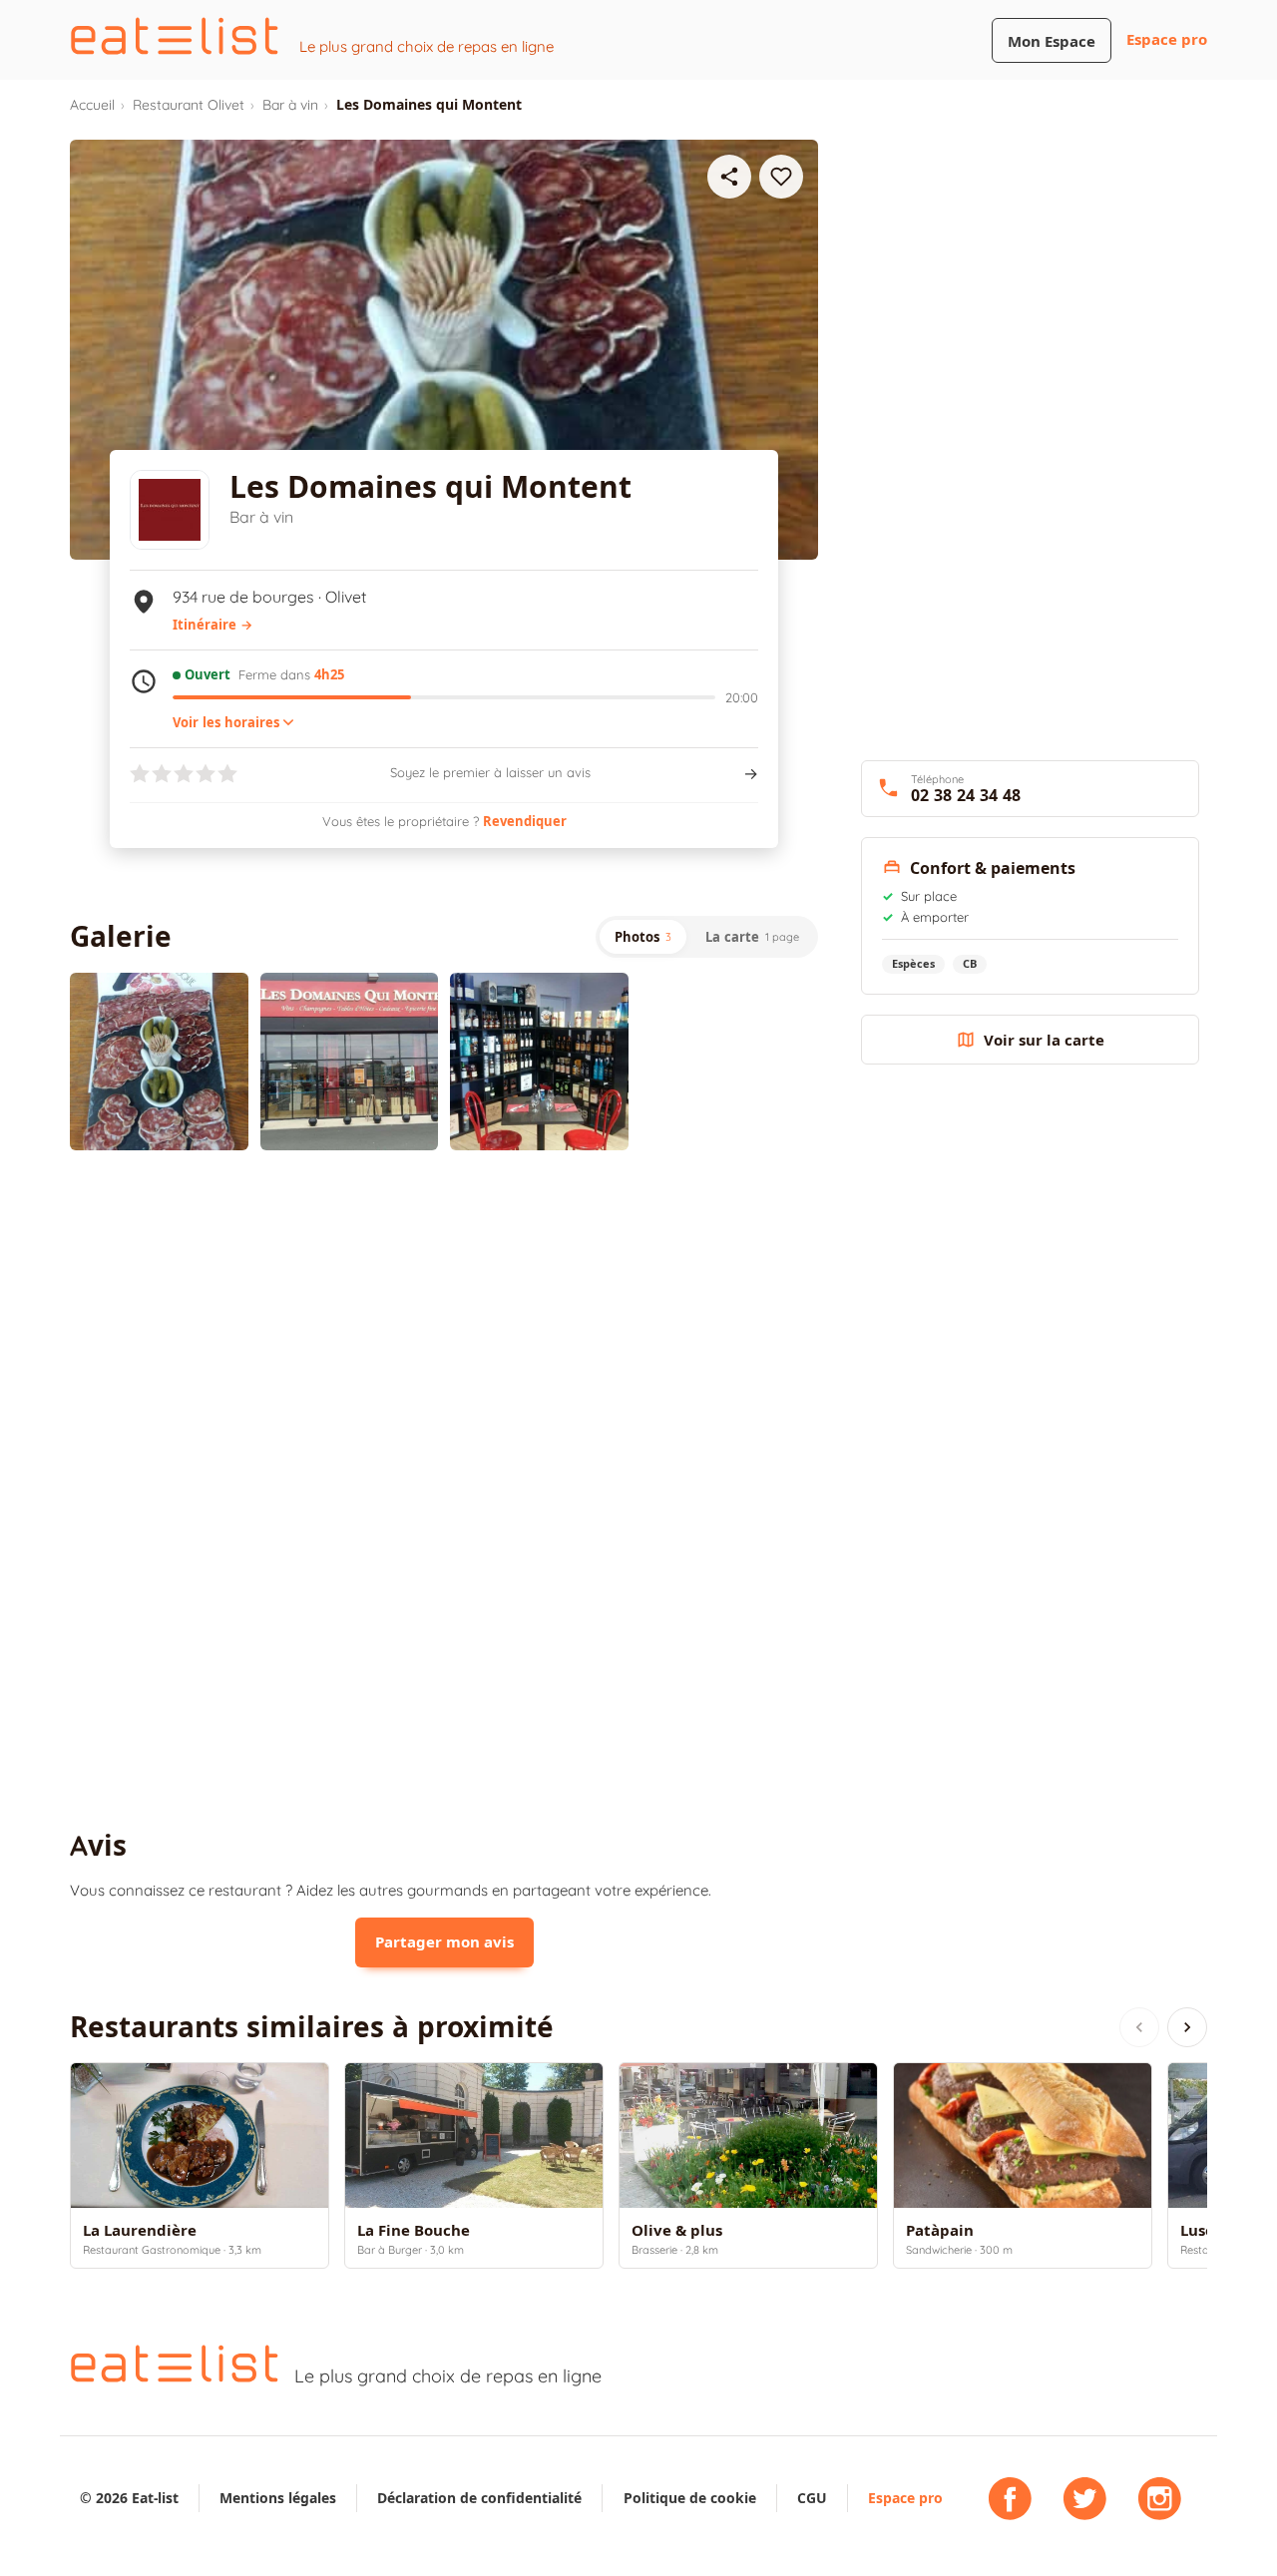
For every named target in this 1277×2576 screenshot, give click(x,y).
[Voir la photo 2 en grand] (350, 1062)
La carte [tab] (752, 937)
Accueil (92, 105)
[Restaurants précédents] (1139, 2027)
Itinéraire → (213, 625)
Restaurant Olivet (189, 105)
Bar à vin (290, 105)
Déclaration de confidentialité (479, 2498)
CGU (812, 2498)
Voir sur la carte (1044, 1040)
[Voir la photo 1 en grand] (159, 1062)
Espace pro (1167, 39)
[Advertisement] (444, 1330)
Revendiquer (525, 821)
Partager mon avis (444, 1942)
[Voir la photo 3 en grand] (539, 1062)
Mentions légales (278, 2498)
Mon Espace (1052, 41)
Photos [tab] (643, 937)
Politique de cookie (690, 2498)
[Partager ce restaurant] (729, 177)
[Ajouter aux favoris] (781, 177)
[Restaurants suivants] (1187, 2027)
